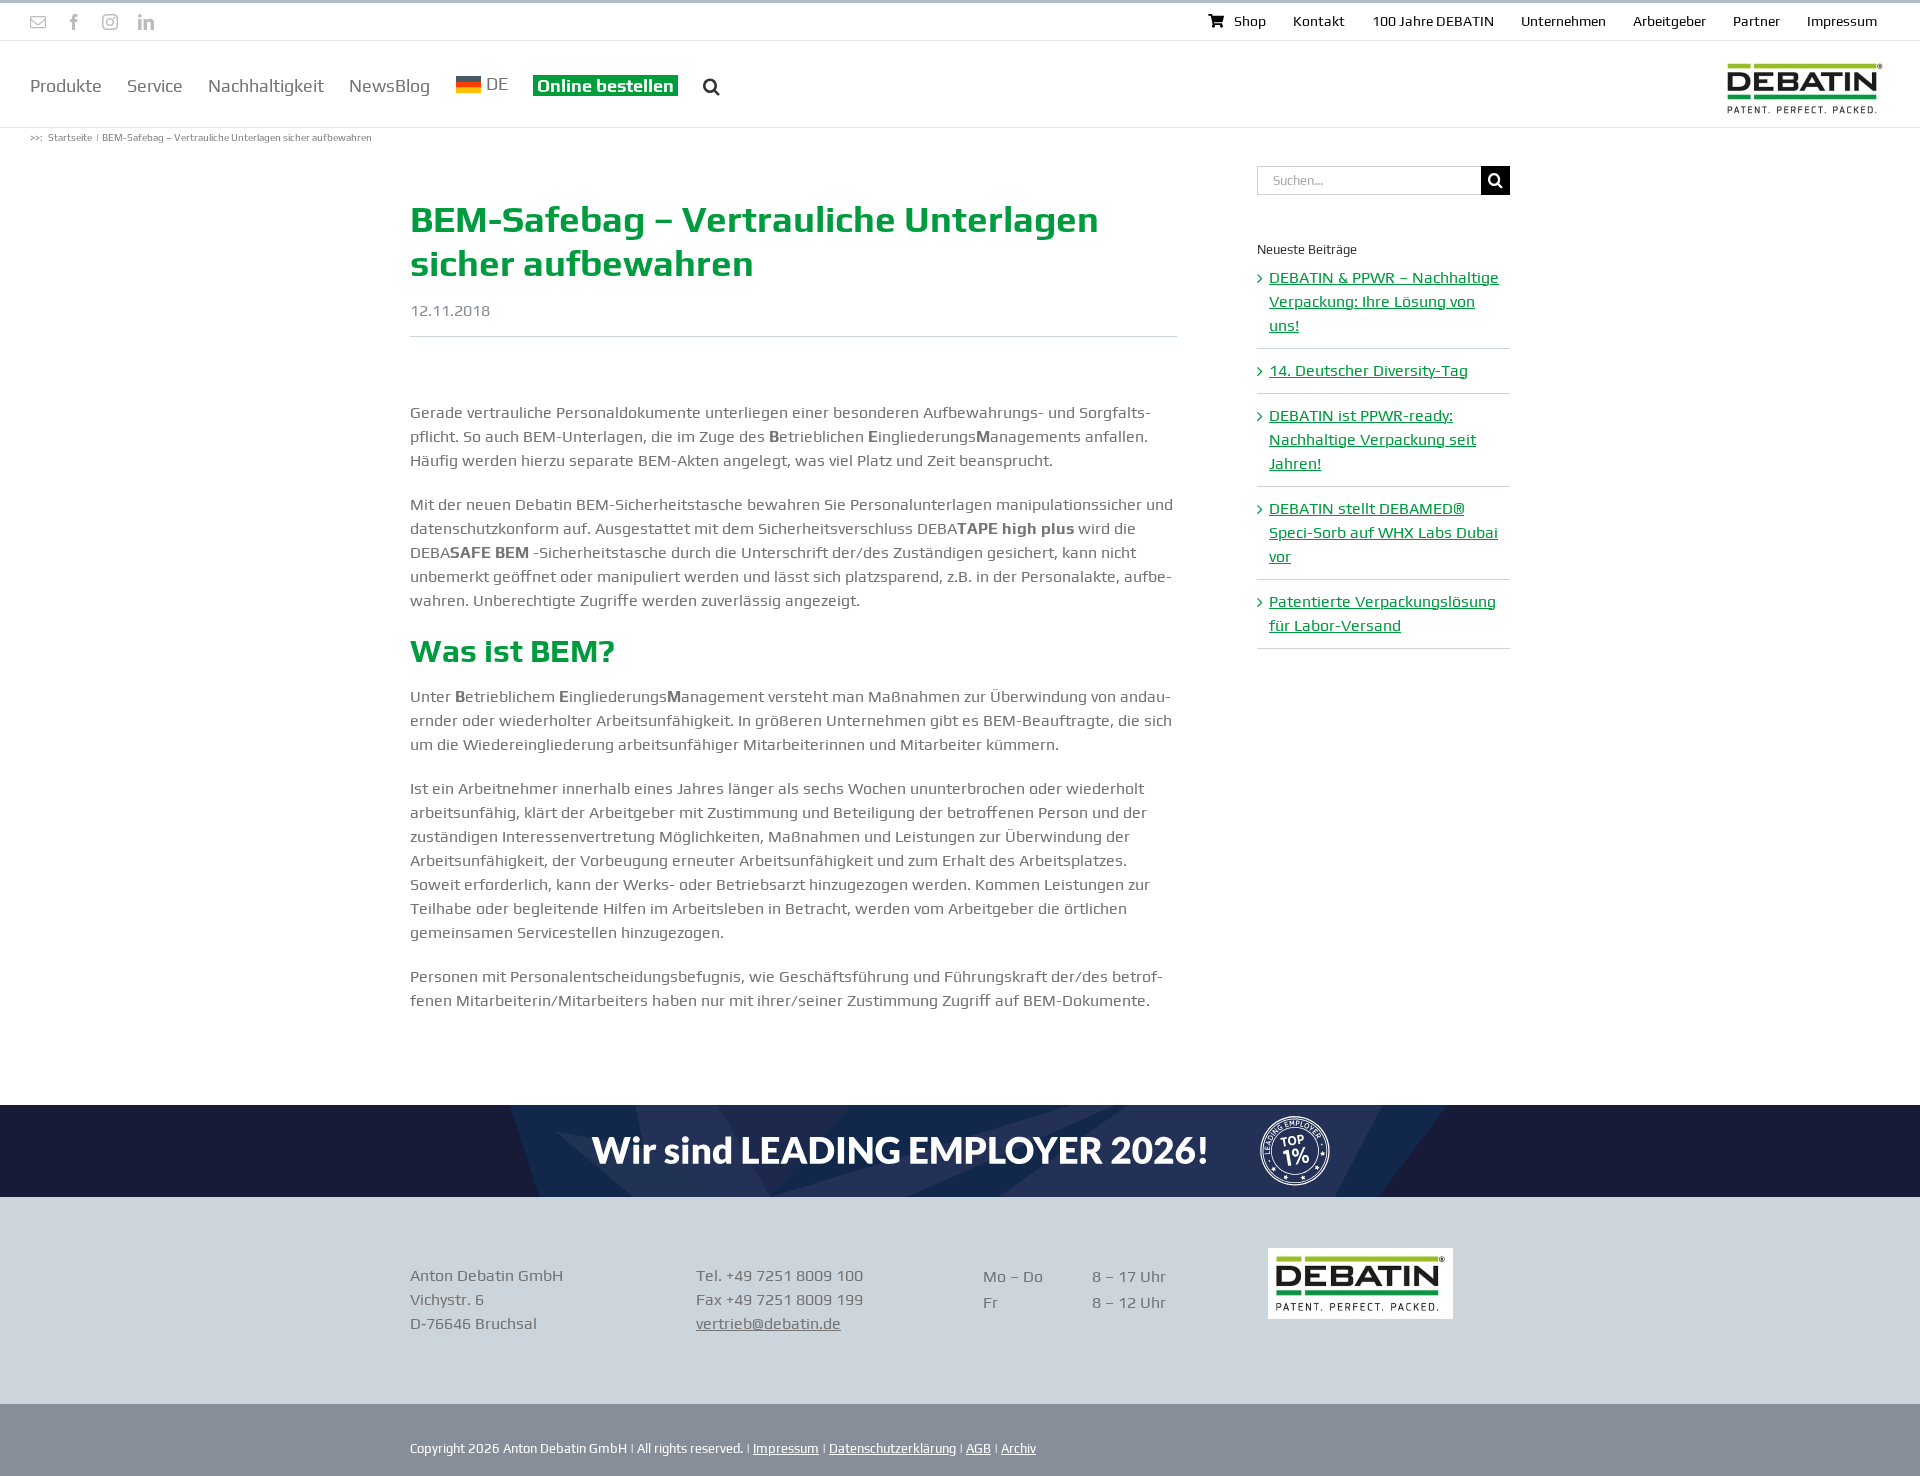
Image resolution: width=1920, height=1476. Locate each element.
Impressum (786, 1448)
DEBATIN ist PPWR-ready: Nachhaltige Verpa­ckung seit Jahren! (1372, 439)
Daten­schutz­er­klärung (892, 1448)
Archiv (1018, 1448)
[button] (711, 84)
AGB (978, 1448)
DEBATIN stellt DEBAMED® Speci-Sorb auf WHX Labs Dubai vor (1383, 532)
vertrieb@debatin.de (768, 1323)
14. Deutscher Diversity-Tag (1368, 370)
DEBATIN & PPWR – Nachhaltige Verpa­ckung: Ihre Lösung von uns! (1384, 301)
